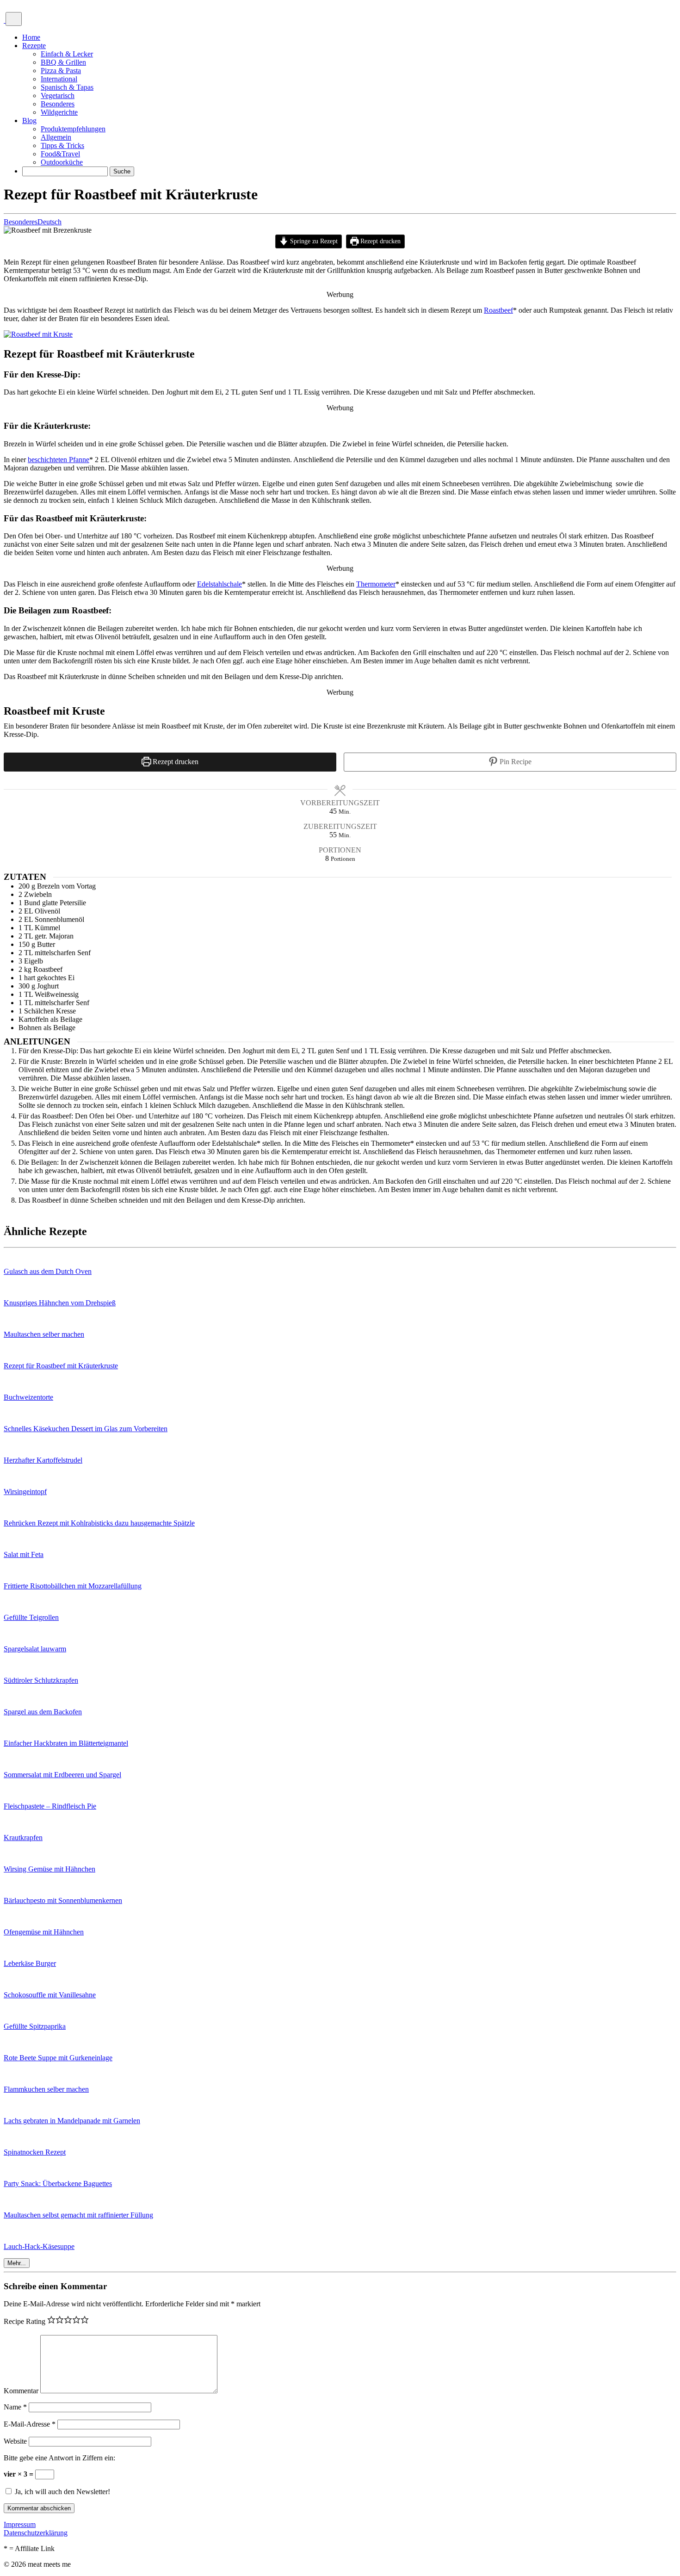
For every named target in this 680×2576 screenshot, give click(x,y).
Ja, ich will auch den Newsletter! (62, 2492)
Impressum (20, 2524)
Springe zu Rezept (313, 241)
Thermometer (376, 584)
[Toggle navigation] (14, 19)
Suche (122, 171)
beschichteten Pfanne (59, 460)
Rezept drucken (380, 241)
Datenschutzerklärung (36, 2533)
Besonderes (21, 222)
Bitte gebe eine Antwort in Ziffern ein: (59, 2458)
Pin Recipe (515, 762)
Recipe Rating (25, 2321)
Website (15, 2441)
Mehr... (17, 2263)
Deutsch (49, 222)
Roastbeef (498, 310)
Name (15, 2407)
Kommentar (21, 2391)
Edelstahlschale (219, 584)
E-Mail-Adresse (30, 2424)
